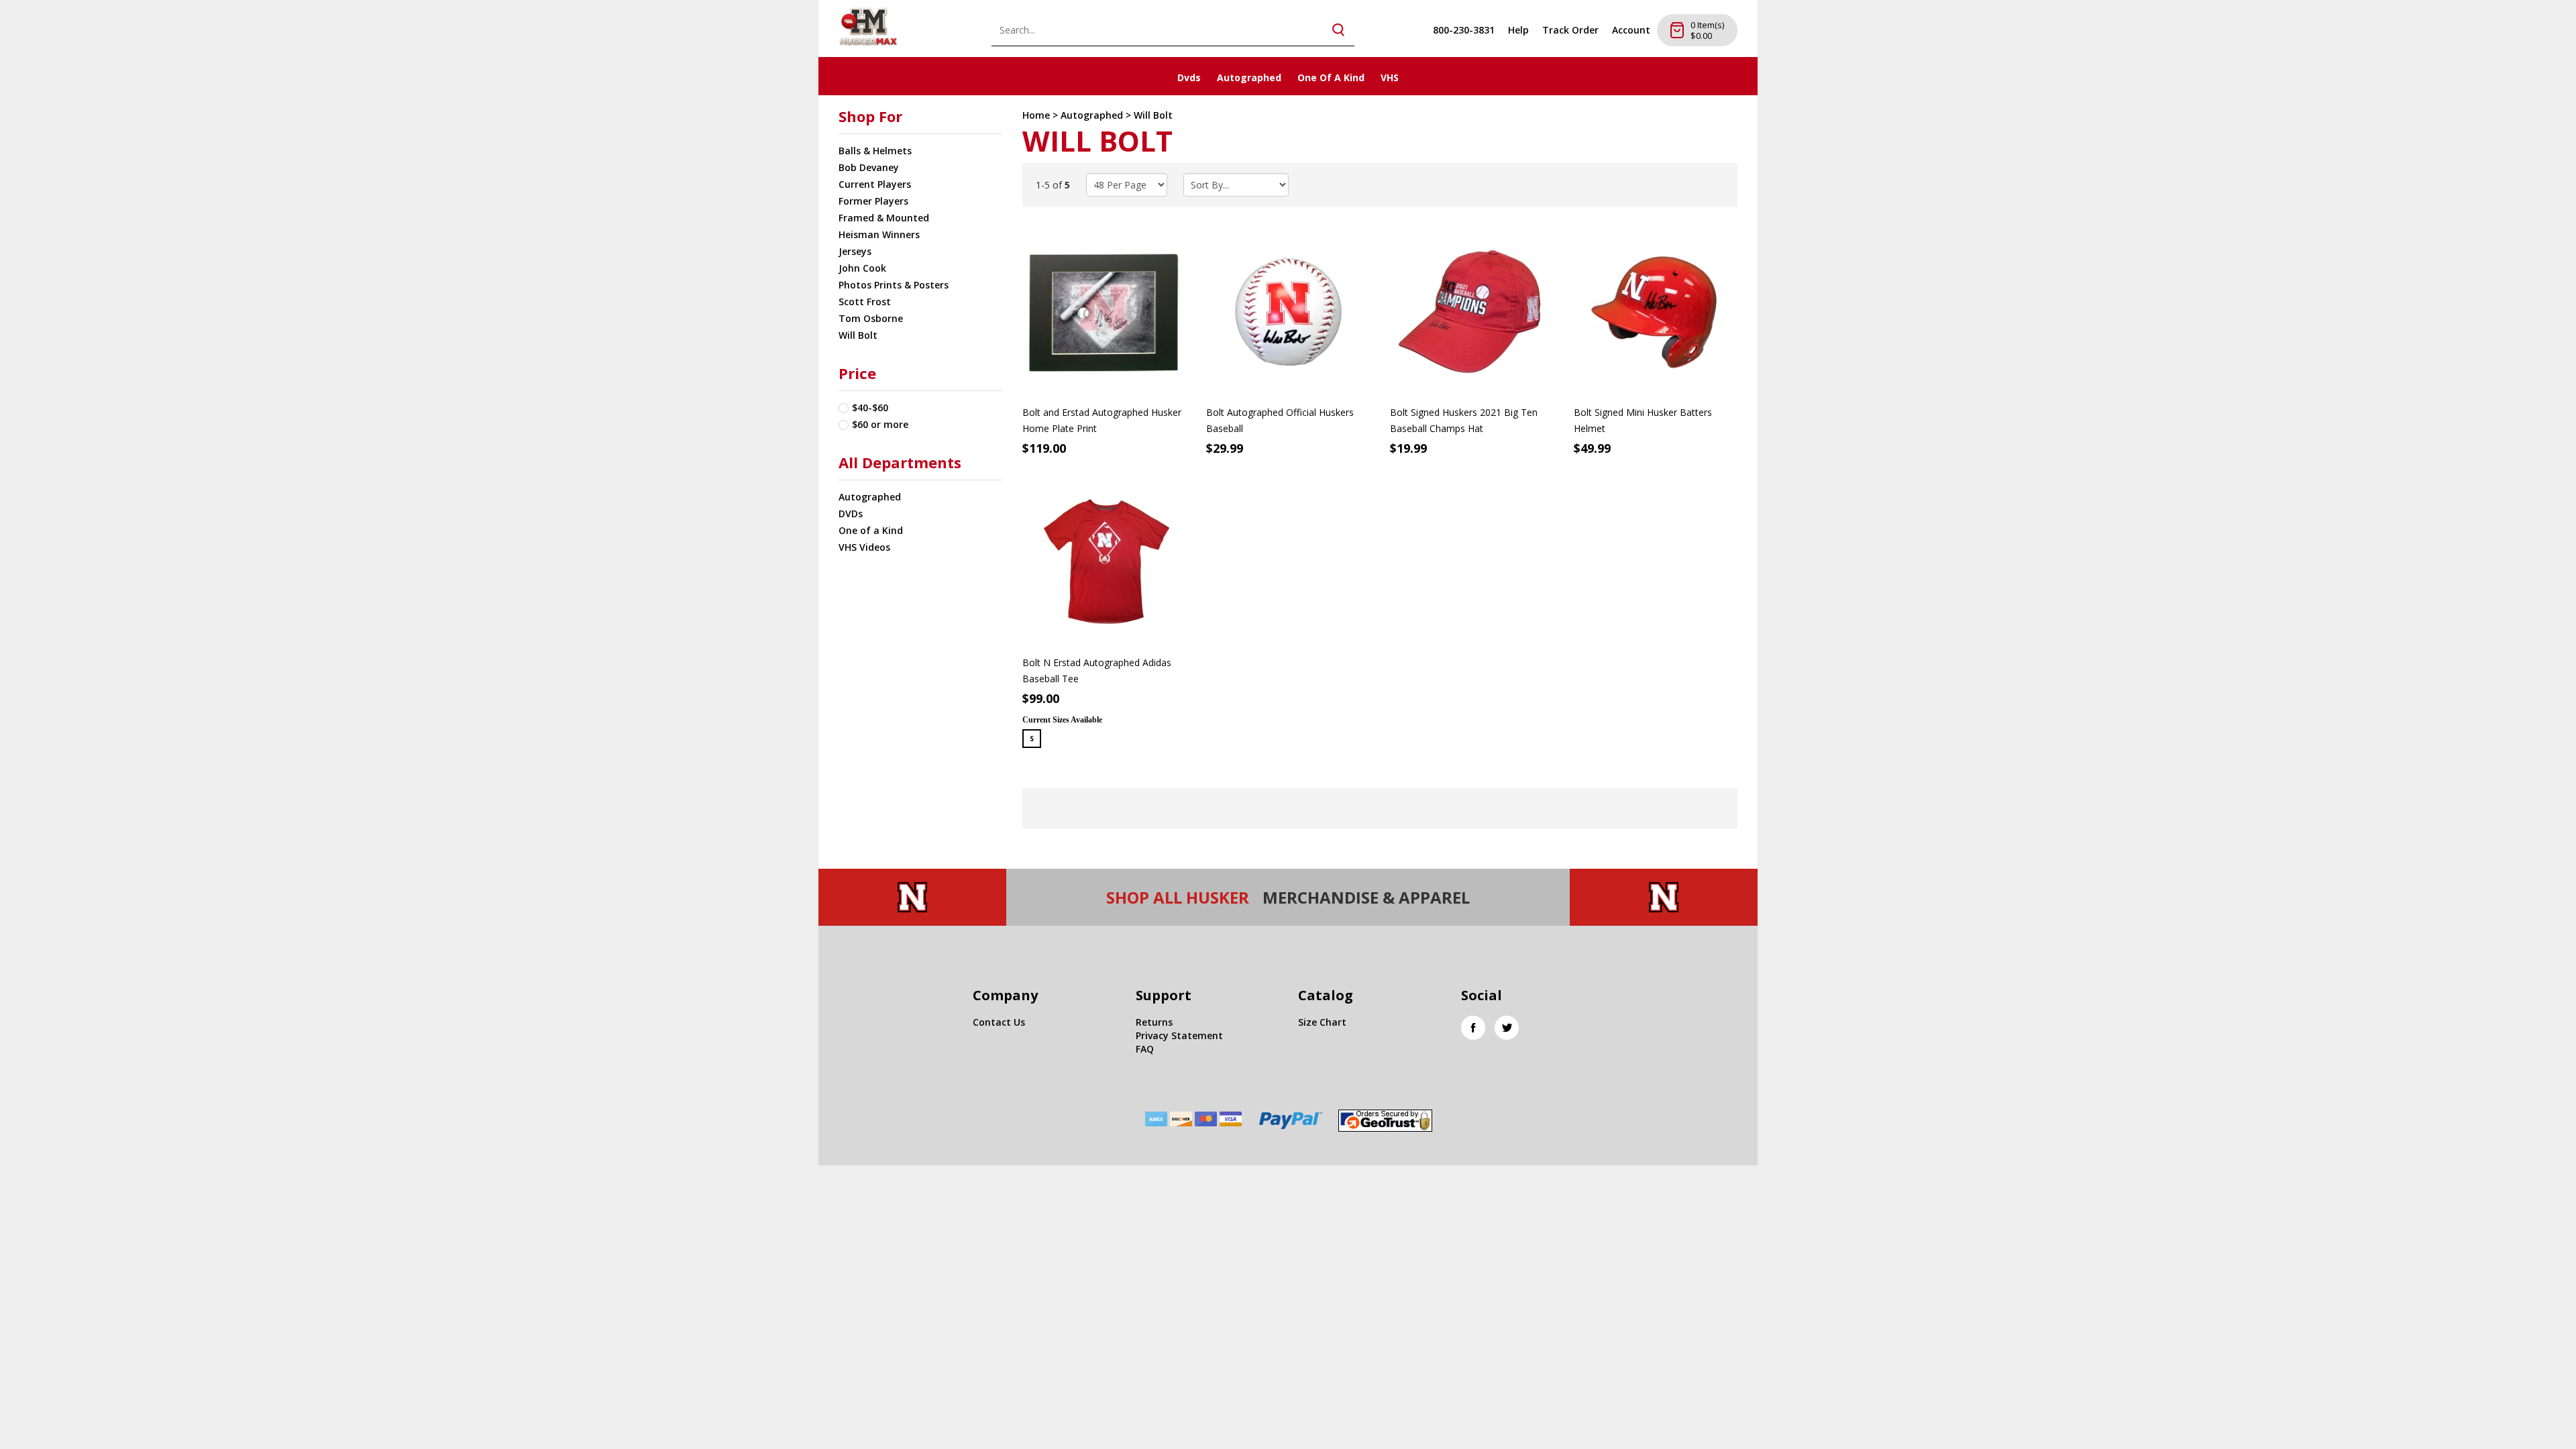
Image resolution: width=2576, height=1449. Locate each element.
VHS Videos (864, 547)
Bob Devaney (869, 167)
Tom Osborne (871, 318)
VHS (1390, 77)
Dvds (1189, 77)
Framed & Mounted (884, 218)
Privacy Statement (1179, 1035)
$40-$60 (870, 408)
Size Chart (1322, 1022)
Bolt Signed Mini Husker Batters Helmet (1643, 420)
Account (1631, 30)
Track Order (1570, 30)
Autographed (1249, 77)
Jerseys (855, 251)
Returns (1154, 1022)
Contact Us (999, 1022)
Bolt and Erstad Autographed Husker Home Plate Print (1102, 420)
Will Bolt (858, 335)
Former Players (873, 201)
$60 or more (880, 424)
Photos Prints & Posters (894, 285)
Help (1518, 30)
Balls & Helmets (875, 151)
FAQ (1145, 1049)
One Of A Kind (1331, 77)
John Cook (862, 268)
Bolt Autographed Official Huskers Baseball (1280, 420)
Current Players (875, 184)
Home (1036, 115)
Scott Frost (865, 302)
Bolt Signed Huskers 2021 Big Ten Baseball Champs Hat (1464, 420)
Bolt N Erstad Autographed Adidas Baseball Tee (1097, 670)
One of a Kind (871, 530)
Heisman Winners (879, 234)
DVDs (851, 514)
